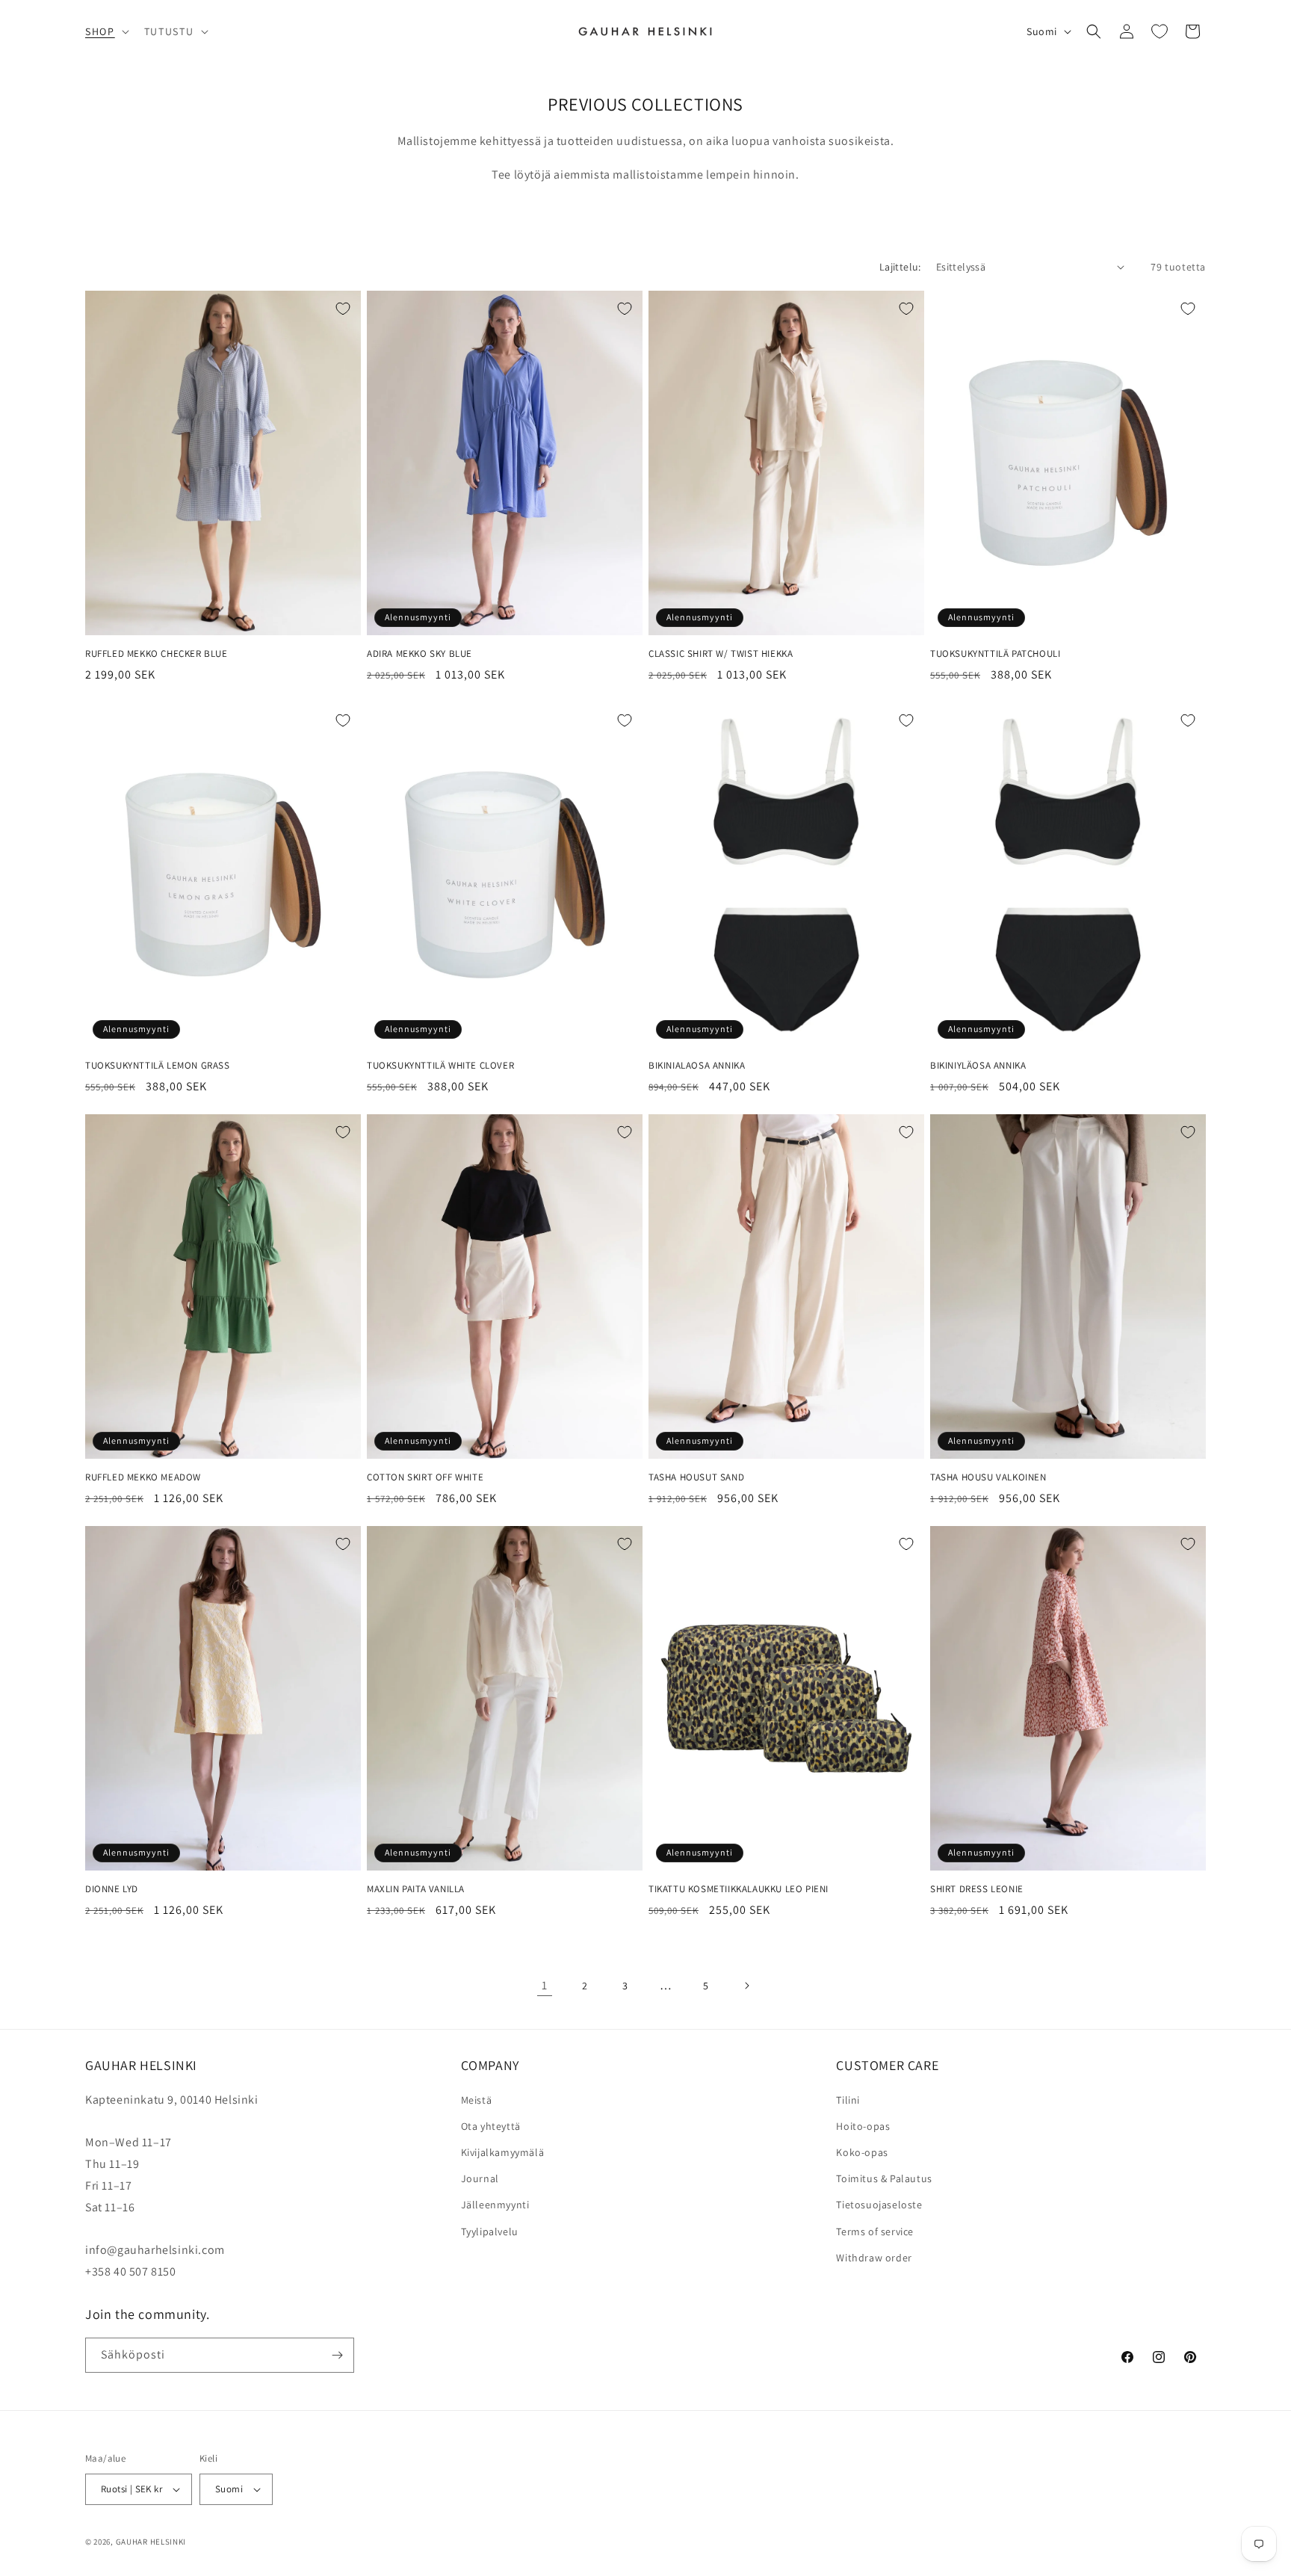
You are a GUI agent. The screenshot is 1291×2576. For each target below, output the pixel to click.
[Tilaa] (337, 2355)
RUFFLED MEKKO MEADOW (143, 1477)
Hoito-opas (863, 2126)
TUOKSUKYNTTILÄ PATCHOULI (995, 654)
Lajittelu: (900, 267)
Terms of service (875, 2231)
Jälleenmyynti (495, 2205)
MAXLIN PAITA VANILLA (416, 1889)
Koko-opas (862, 2152)
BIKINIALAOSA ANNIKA (697, 1066)
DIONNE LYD (112, 1889)
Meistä (477, 2100)
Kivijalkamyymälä (503, 2152)
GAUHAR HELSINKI (151, 2542)
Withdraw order (874, 2258)
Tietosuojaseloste (879, 2205)
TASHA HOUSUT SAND (696, 1477)
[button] (106, 31)
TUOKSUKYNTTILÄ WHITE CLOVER (440, 1066)
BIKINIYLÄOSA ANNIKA (978, 1066)
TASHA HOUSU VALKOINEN (988, 1477)
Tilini (848, 2100)
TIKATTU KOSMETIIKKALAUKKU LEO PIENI (739, 1889)
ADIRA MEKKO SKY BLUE (420, 654)
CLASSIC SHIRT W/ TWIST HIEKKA (721, 654)
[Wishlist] (1160, 31)
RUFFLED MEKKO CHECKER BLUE (157, 654)
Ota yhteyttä (491, 2126)
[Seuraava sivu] (746, 1986)
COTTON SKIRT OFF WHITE (425, 1477)
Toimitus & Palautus (884, 2178)
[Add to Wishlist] (343, 309)
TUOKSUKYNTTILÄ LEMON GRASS (158, 1066)
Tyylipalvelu (490, 2231)
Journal (480, 2178)
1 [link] (545, 1985)
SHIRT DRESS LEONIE (977, 1889)
